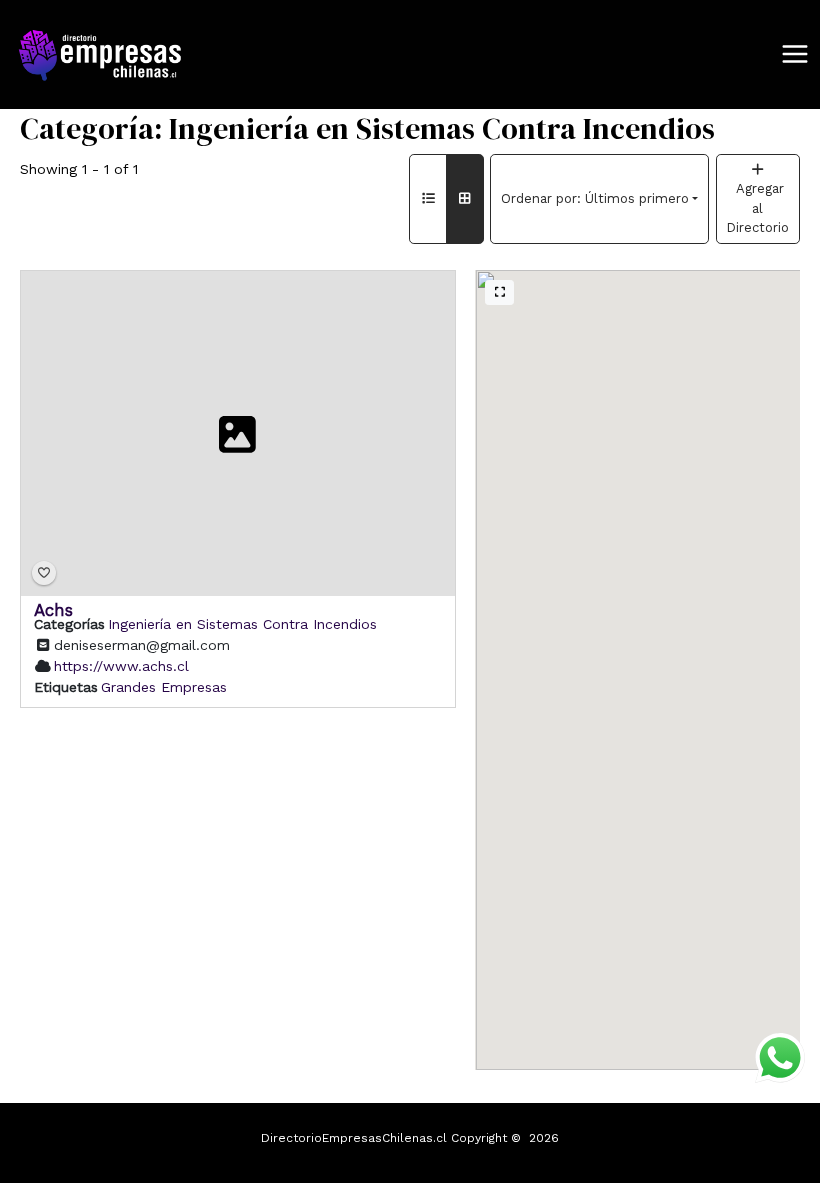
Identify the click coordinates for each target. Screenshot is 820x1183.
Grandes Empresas (164, 686)
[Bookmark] (44, 573)
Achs (53, 609)
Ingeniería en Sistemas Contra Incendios (242, 623)
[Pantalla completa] (499, 293)
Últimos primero (595, 198)
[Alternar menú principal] (795, 55)
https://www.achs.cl (121, 665)
